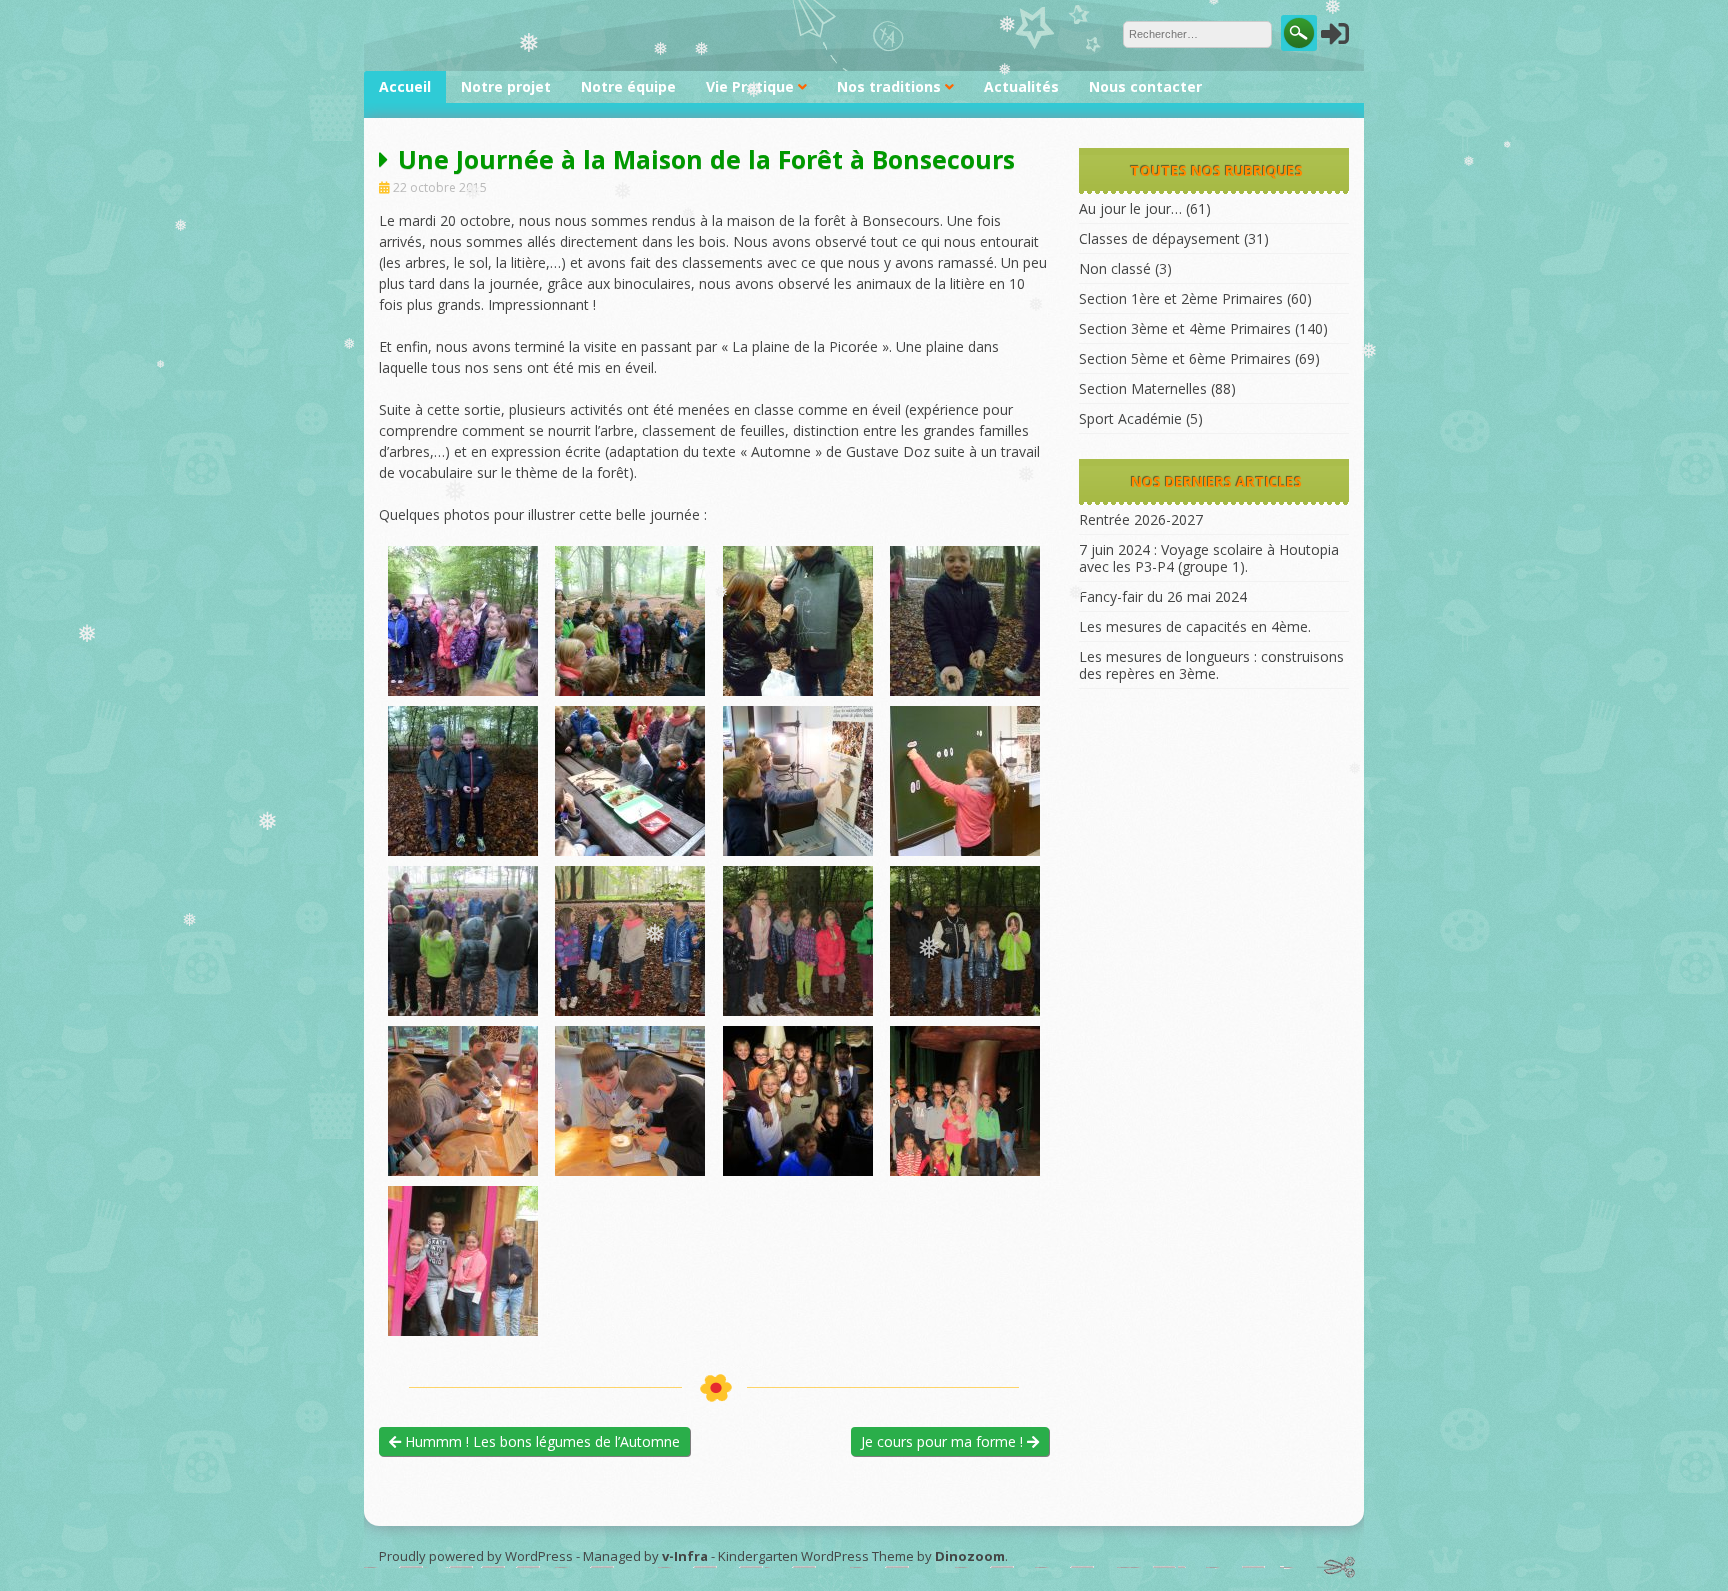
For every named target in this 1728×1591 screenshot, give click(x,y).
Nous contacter (1145, 86)
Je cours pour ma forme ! (944, 1441)
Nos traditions (889, 86)
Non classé (1115, 268)
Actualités (1021, 86)
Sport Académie (1130, 418)
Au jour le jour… (1130, 208)
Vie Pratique (750, 86)
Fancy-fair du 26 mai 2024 (1163, 596)
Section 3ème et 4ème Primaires (1185, 328)
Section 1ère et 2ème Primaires (1181, 298)
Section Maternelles (1143, 388)
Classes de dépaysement (1159, 238)
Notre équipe (628, 86)
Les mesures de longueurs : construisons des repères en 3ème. (1211, 665)
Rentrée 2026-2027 (1141, 519)
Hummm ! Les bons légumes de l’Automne (540, 1441)
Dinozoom (970, 1556)
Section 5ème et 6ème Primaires (1185, 358)
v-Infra (685, 1556)
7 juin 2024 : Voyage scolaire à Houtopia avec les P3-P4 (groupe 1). (1209, 558)
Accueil (405, 86)
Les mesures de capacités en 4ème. (1195, 626)
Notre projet (506, 86)
